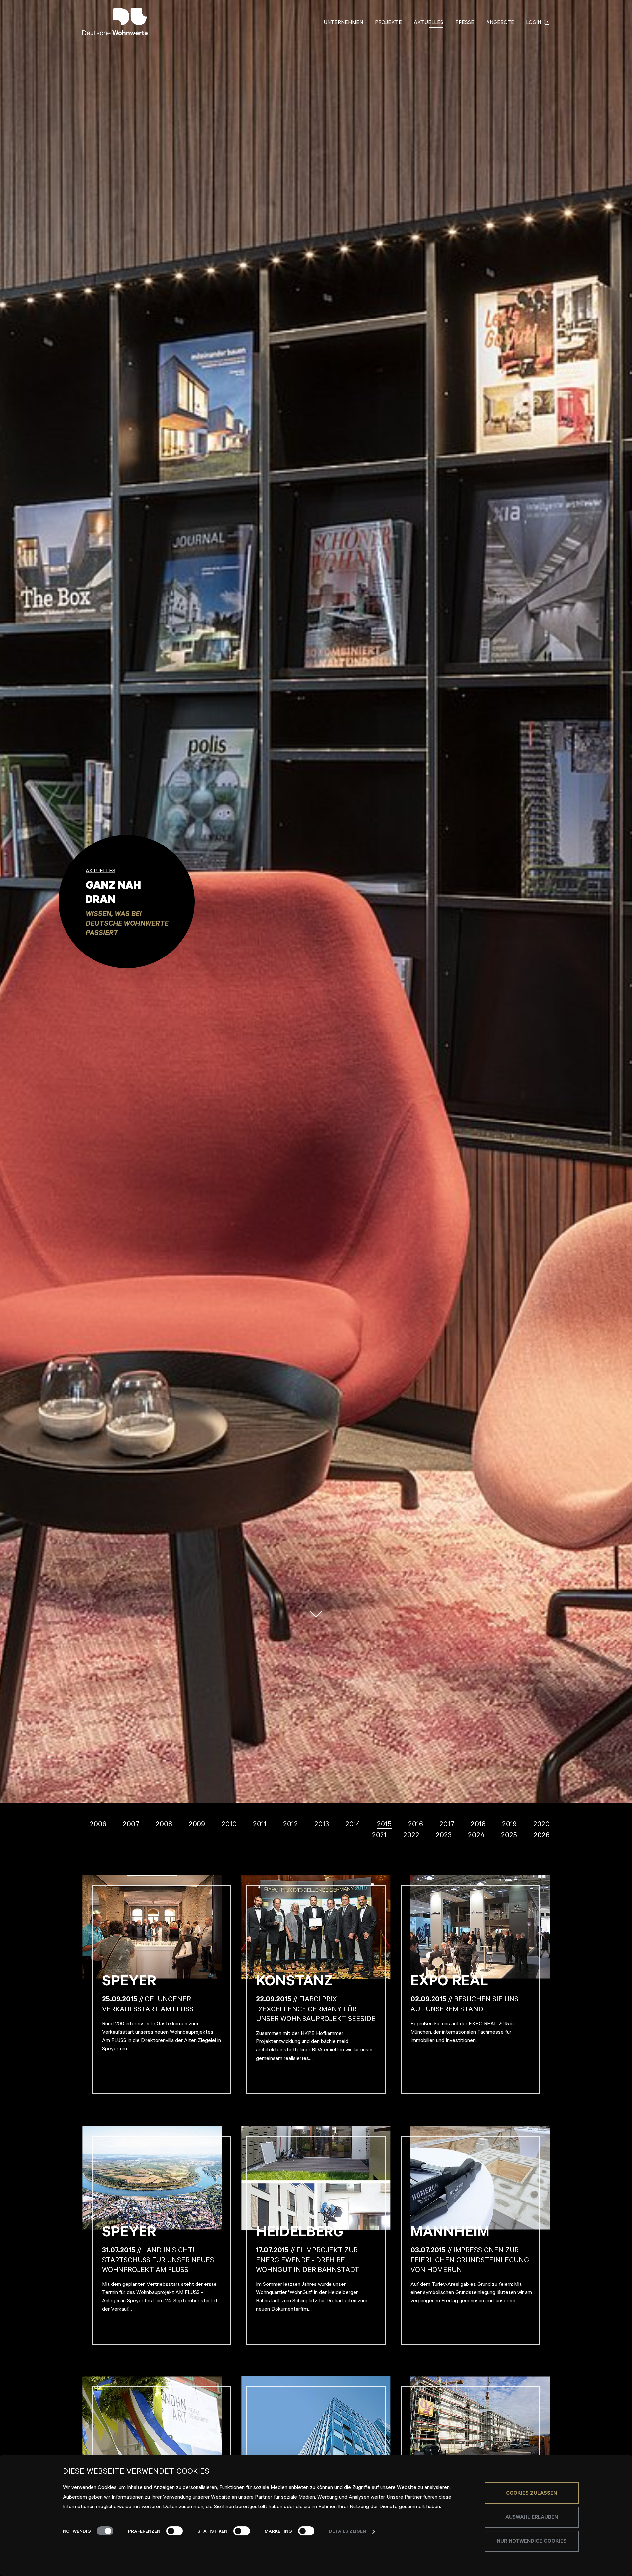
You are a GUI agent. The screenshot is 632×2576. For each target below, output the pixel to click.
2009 (197, 1825)
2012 (290, 1825)
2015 (384, 1825)
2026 (542, 1836)
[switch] (174, 2531)
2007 (131, 1825)
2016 (416, 1825)
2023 (444, 1836)
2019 (509, 1825)
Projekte (388, 23)
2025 (509, 1836)
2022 (411, 1836)
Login (534, 23)
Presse (465, 23)
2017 (447, 1825)
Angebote (500, 23)
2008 (164, 1825)
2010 (229, 1825)
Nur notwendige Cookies (532, 2542)
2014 (353, 1825)
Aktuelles (429, 23)
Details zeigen (348, 2532)
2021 (379, 1836)
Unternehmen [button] (343, 23)
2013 (322, 1825)
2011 (260, 1825)
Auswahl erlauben (532, 2518)
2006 (98, 1825)
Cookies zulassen (531, 2494)
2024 (476, 1836)
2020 (541, 1825)
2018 (478, 1825)
